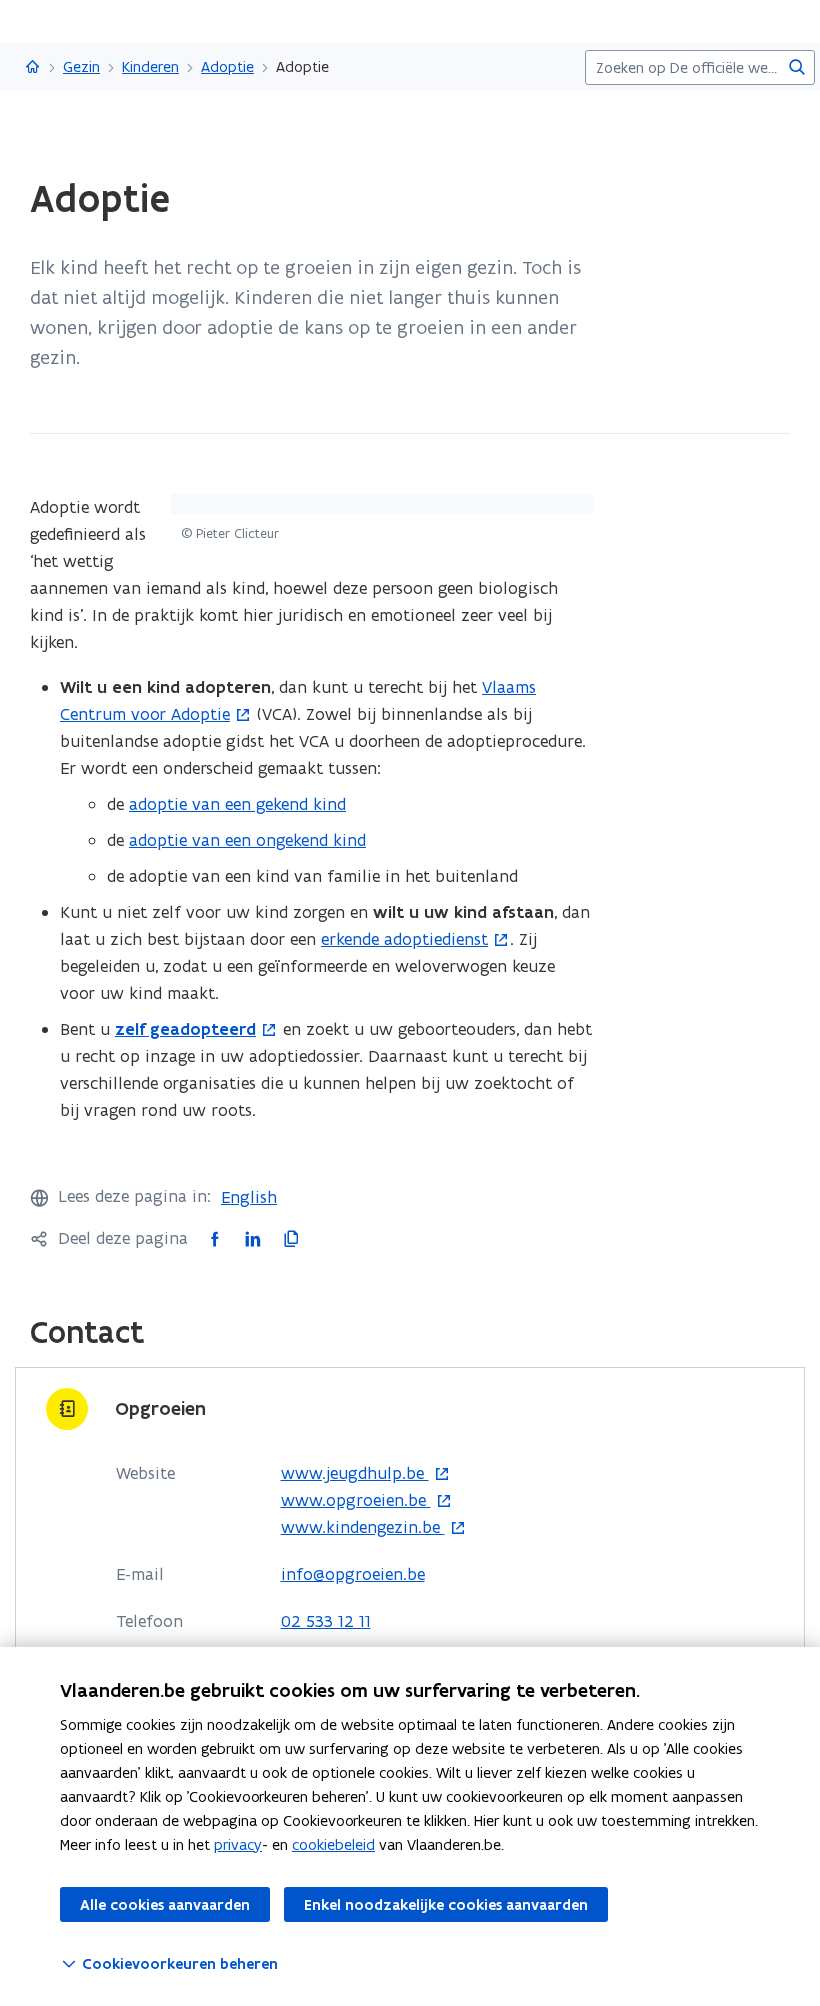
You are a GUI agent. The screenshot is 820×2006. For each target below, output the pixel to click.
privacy (238, 1844)
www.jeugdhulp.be (355, 1474)
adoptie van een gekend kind (237, 804)
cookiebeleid (333, 1844)
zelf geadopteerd (185, 1029)
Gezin (81, 66)
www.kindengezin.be (363, 1528)
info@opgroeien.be (353, 1574)
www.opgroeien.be (356, 1501)
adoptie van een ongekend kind (247, 840)
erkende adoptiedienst (404, 939)
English (249, 1197)
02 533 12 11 (326, 1621)
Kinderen (150, 66)
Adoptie (227, 66)
